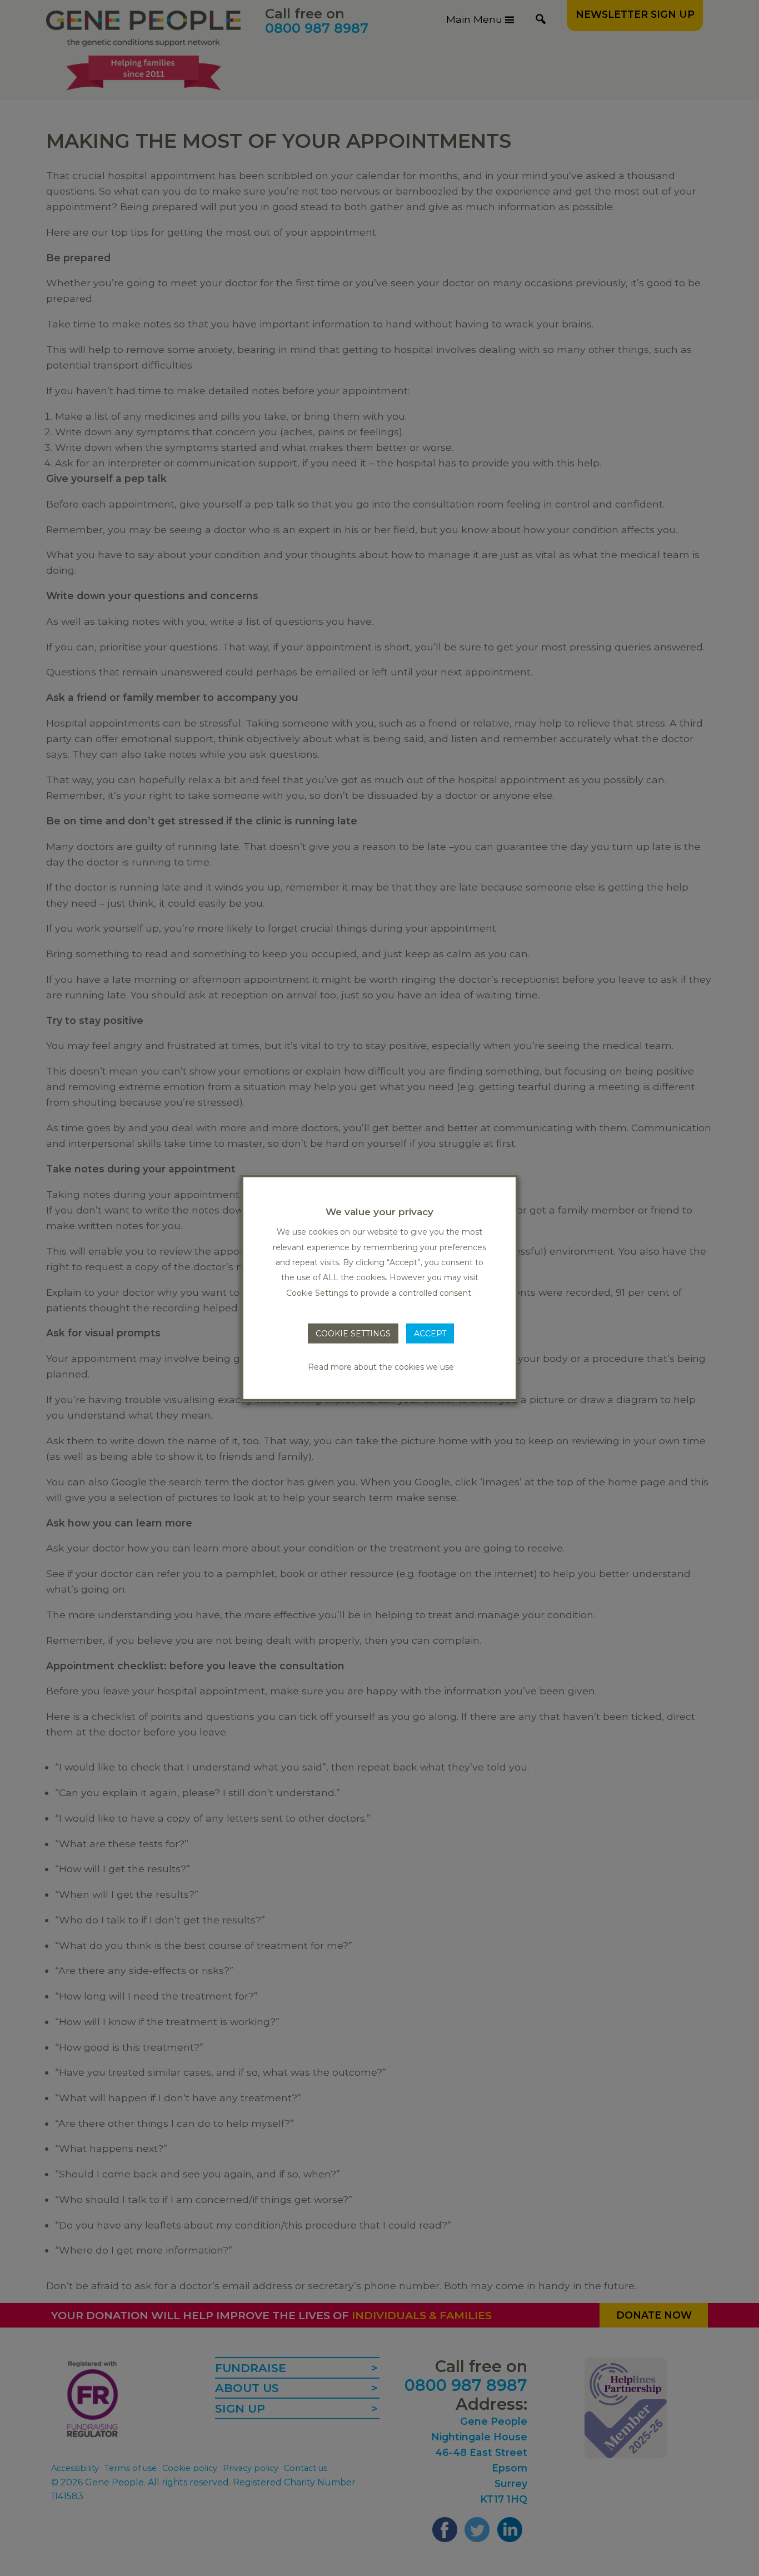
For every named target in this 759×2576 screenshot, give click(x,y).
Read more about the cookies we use (381, 1366)
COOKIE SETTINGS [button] (353, 1334)
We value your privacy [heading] (379, 1212)
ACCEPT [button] (430, 1334)
